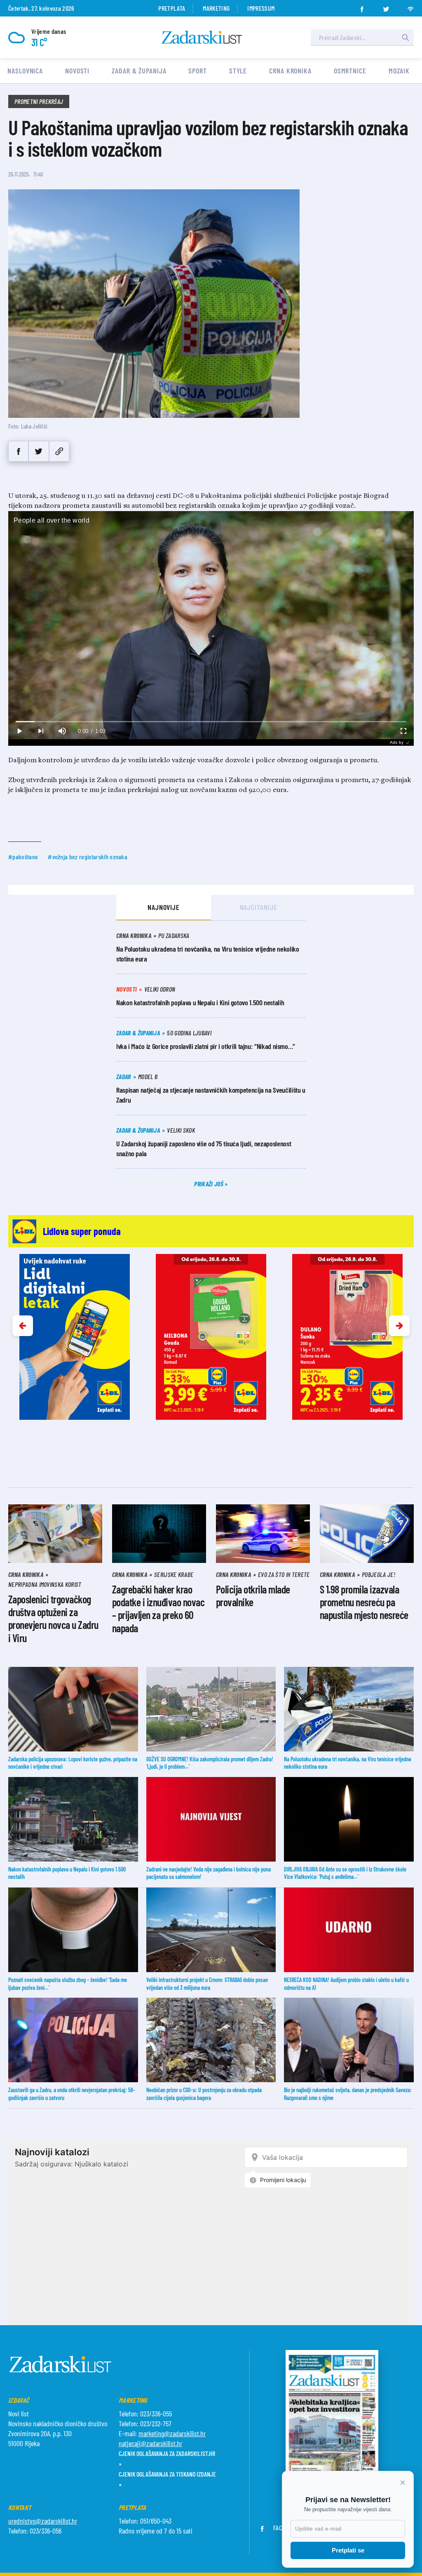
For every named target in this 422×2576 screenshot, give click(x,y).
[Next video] (40, 731)
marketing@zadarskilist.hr (172, 2433)
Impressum (261, 8)
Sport (198, 71)
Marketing (216, 8)
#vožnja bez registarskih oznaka (88, 857)
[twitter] (386, 7)
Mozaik (399, 71)
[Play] (19, 731)
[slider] (211, 722)
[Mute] (62, 731)
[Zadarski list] (202, 37)
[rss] (410, 7)
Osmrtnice (350, 71)
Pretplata (172, 8)
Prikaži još (209, 1184)
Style (238, 71)
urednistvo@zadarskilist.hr (43, 2521)
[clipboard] (59, 451)
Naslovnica (25, 71)
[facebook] (362, 7)
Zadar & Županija (139, 71)
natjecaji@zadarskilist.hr (150, 2443)
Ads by (397, 742)
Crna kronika (290, 71)
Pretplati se (348, 2550)
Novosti (77, 71)
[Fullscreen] (403, 731)
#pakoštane (23, 857)
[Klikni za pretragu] (406, 38)
